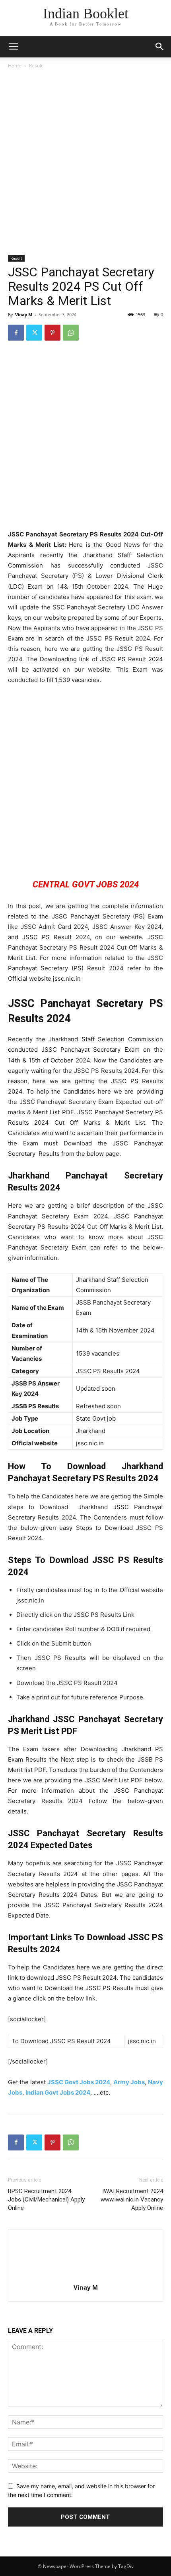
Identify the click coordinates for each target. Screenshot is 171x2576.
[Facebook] (16, 333)
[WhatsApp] (71, 333)
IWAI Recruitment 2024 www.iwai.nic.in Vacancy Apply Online (132, 2200)
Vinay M (24, 314)
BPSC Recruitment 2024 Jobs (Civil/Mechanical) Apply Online (46, 2200)
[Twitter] (34, 333)
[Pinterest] (52, 333)
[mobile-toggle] (14, 47)
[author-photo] (85, 2276)
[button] (160, 47)
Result (36, 66)
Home (15, 66)
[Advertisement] (85, 164)
